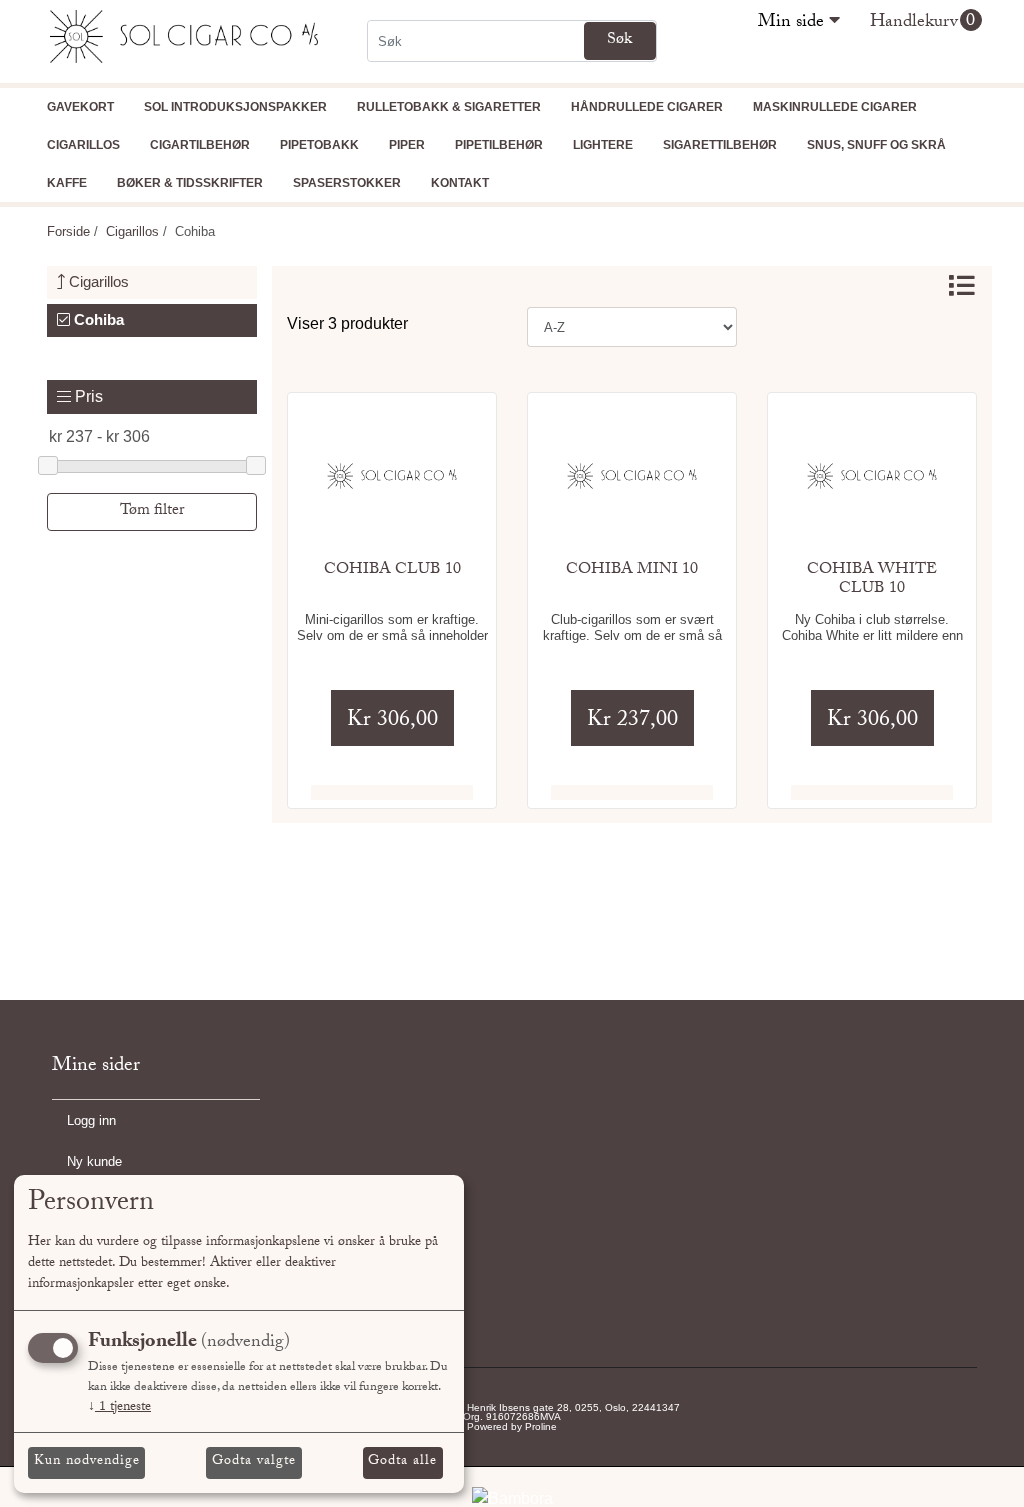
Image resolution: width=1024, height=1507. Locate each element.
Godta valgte (254, 1462)
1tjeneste (119, 1408)
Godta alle (402, 1462)
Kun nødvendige (87, 1462)
